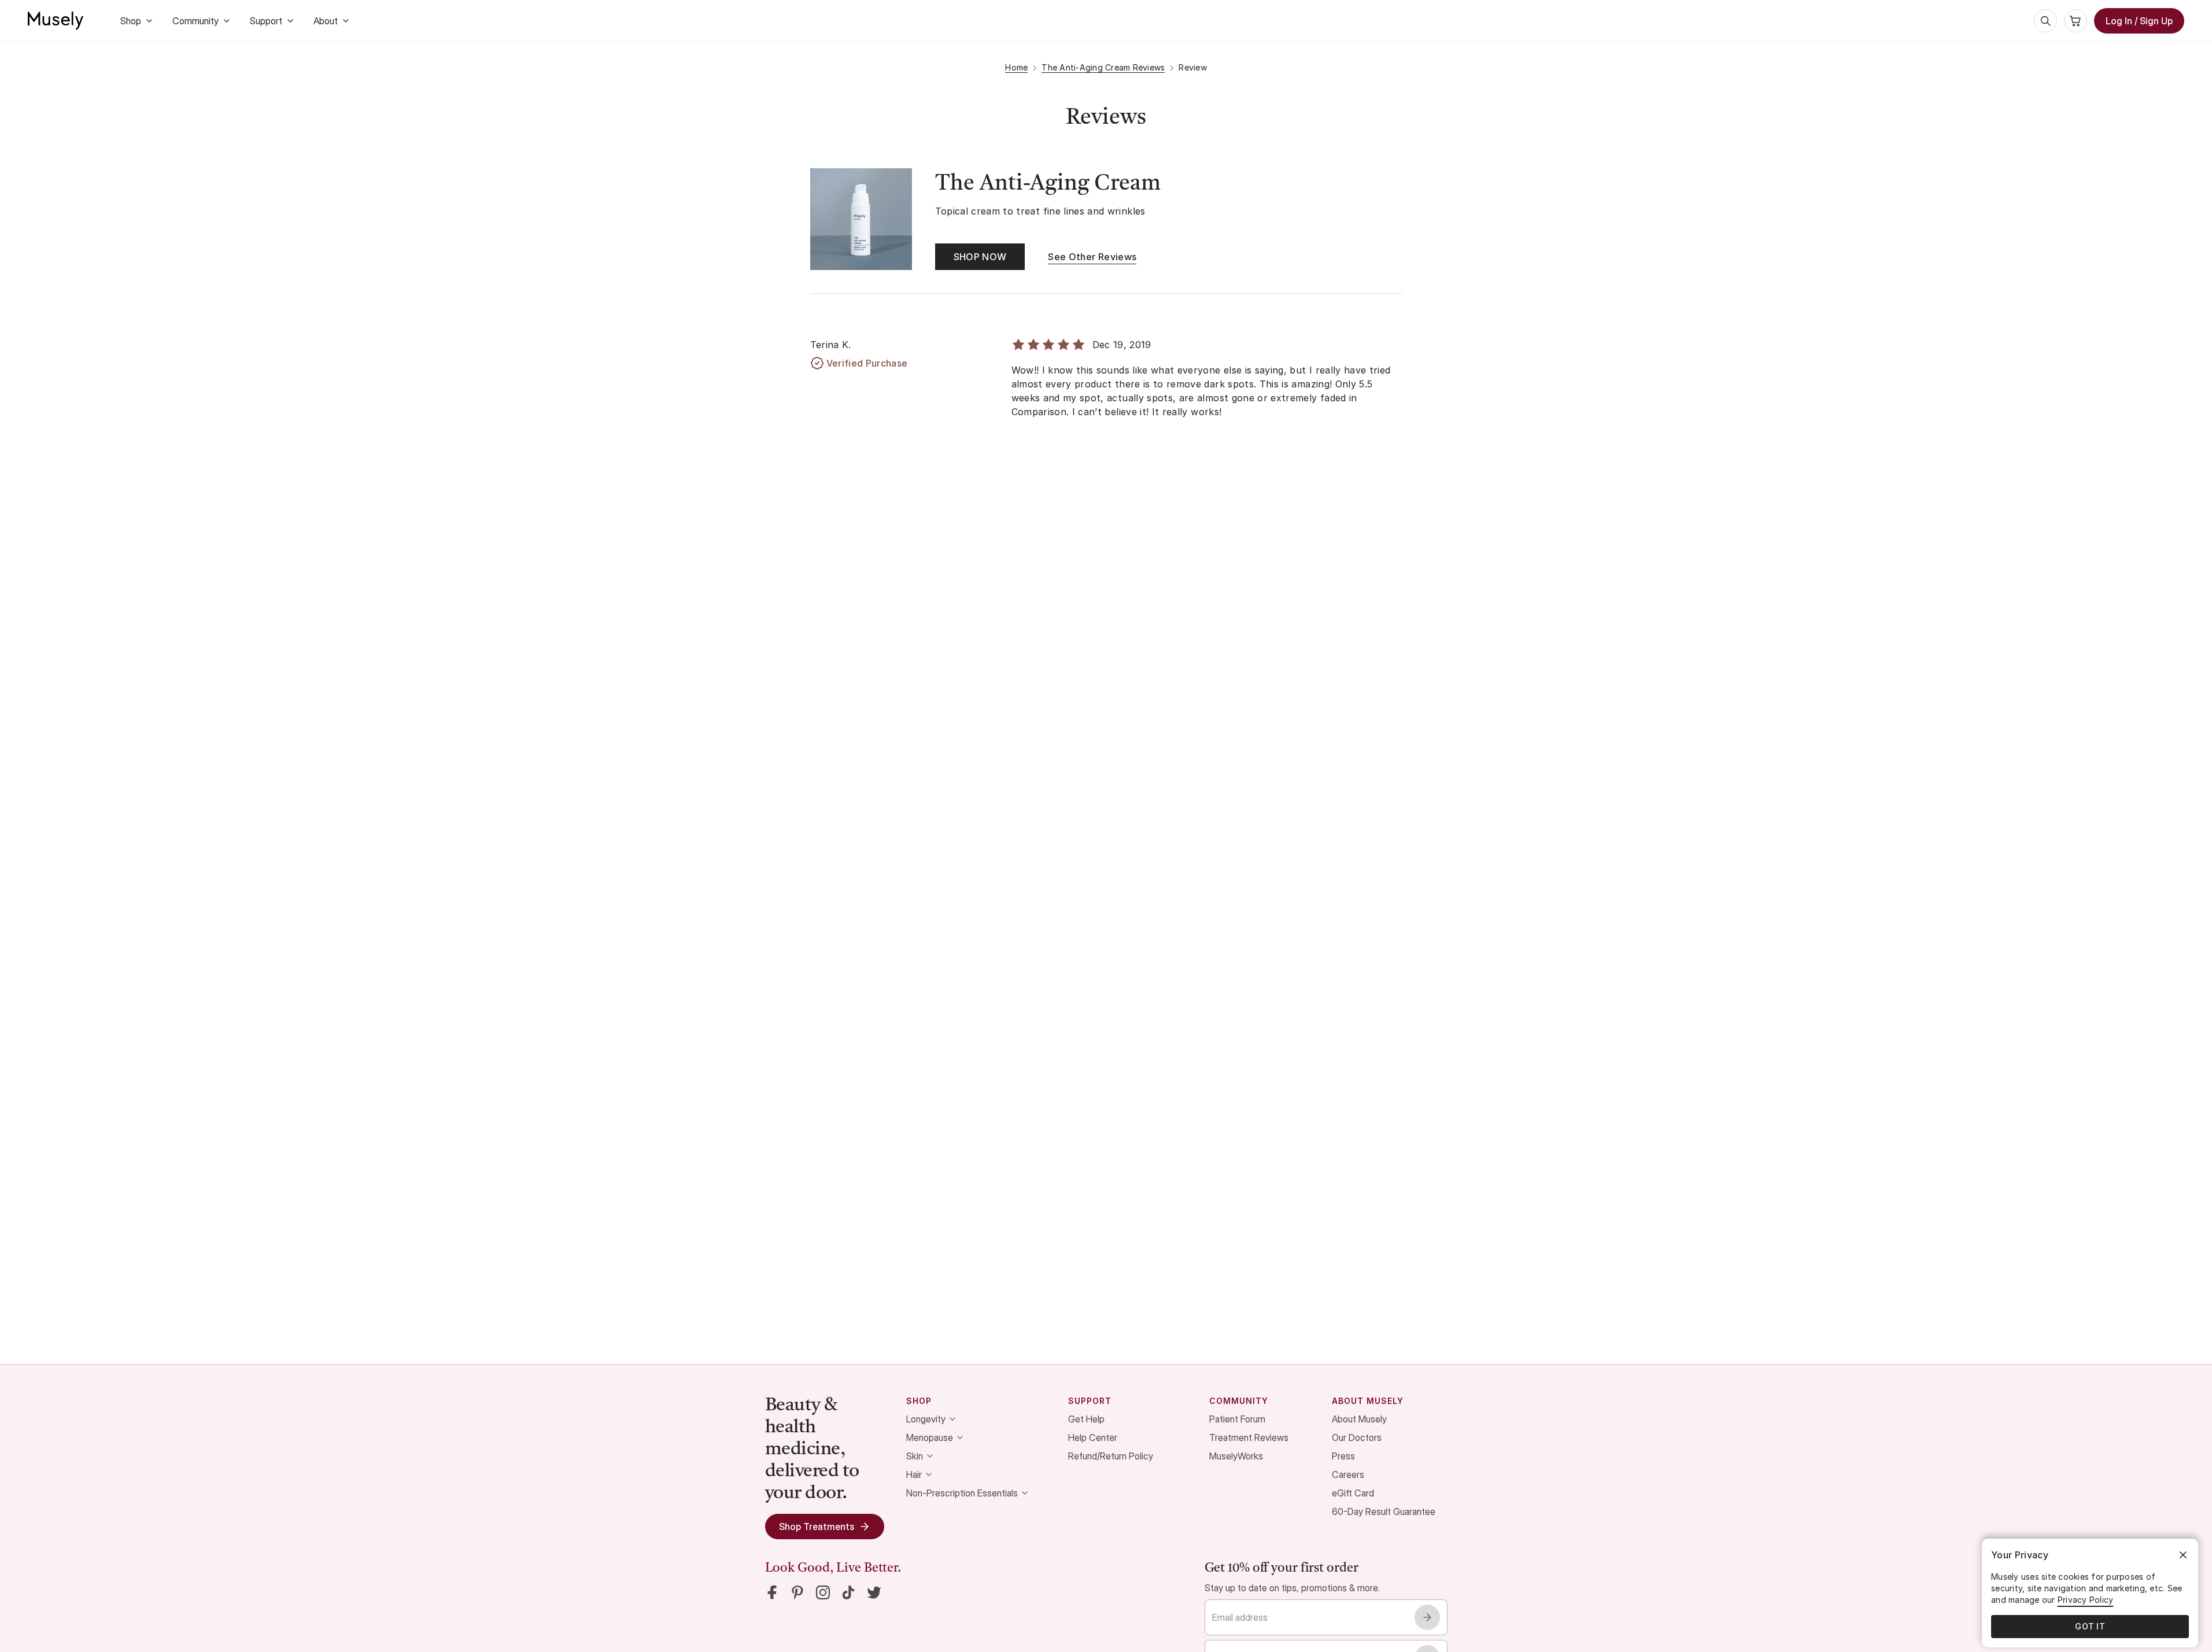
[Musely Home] (56, 21)
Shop (131, 21)
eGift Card (1353, 1493)
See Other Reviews (1092, 257)
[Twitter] (874, 1592)
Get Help (1086, 1419)
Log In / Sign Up (2139, 21)
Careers (1348, 1474)
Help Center (1093, 1437)
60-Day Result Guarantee (1384, 1511)
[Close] (2183, 1555)
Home (1016, 67)
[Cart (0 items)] (2076, 21)
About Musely (1359, 1419)
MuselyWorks (1236, 1456)
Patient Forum (1237, 1419)
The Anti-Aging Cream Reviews (1103, 67)
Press (1343, 1456)
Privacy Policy (2086, 1600)
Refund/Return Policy (1111, 1456)
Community (195, 21)
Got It (2090, 1626)
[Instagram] (823, 1592)
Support (266, 21)
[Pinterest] (797, 1592)
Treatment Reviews (1249, 1437)
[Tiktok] (848, 1592)
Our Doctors (1357, 1437)
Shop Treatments (817, 1527)
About (326, 21)
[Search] (2045, 21)
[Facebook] (772, 1592)
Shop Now (980, 257)
